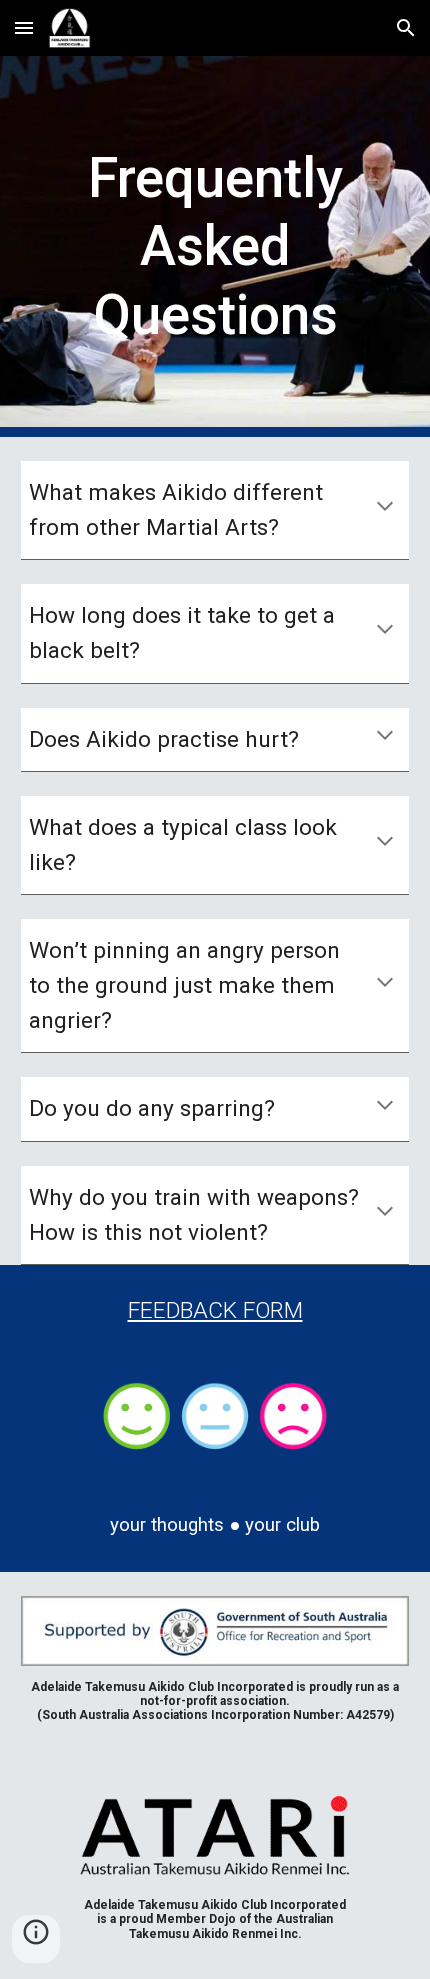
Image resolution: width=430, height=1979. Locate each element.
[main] (215, 246)
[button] (24, 27)
